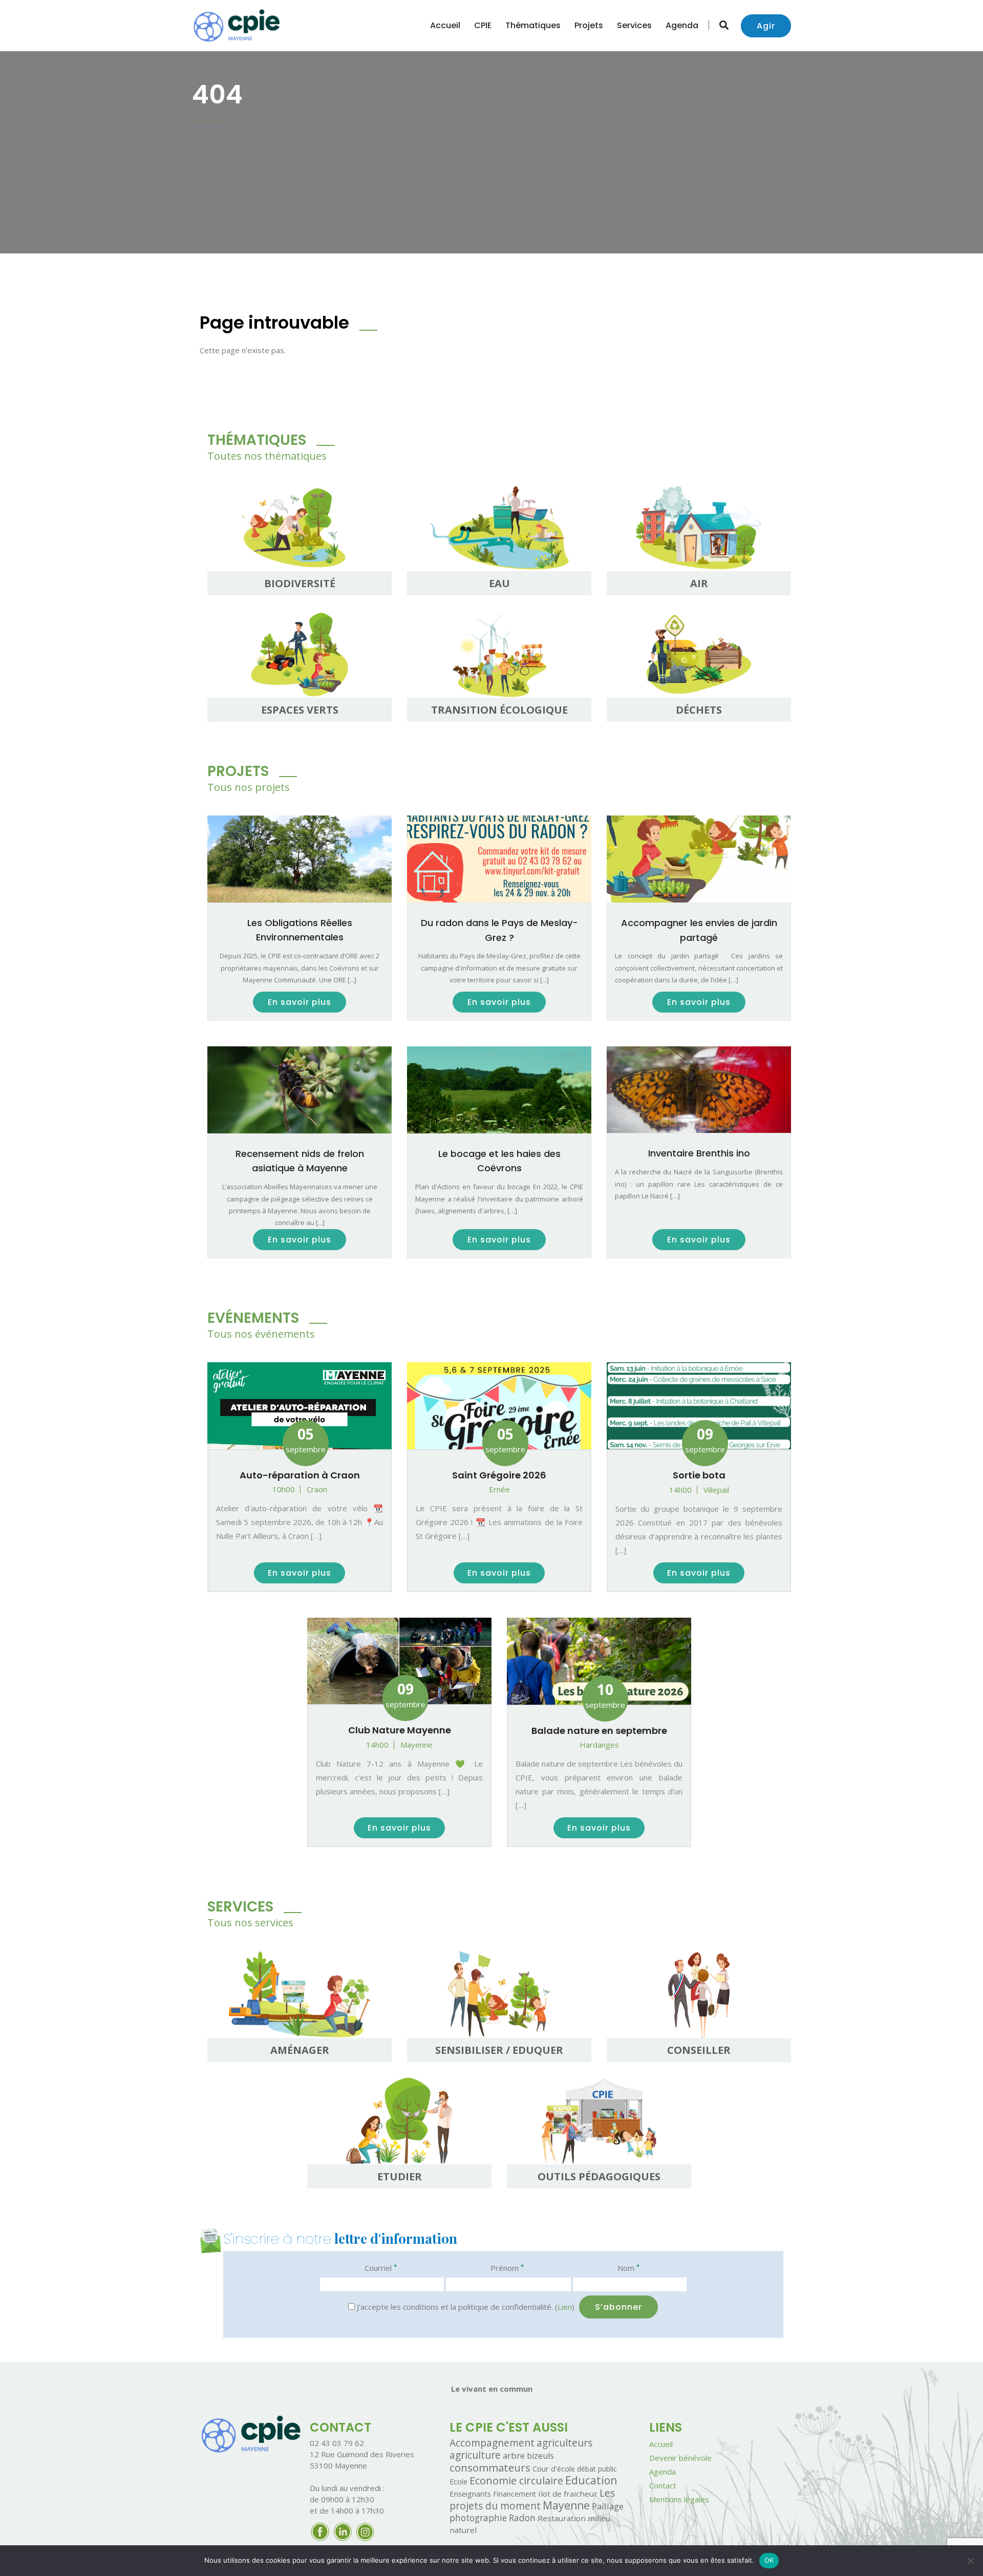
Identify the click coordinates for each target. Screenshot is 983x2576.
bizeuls (540, 2456)
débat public (597, 2469)
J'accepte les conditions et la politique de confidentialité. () (465, 2307)
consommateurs (490, 2467)
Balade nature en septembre (599, 1731)
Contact (663, 2485)
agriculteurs (564, 2443)
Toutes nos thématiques (267, 456)
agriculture (475, 2455)
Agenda (682, 25)
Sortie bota (699, 1475)
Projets (589, 25)
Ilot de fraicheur (568, 2494)
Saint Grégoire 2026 (499, 1475)
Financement (515, 2494)
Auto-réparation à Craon (300, 1475)
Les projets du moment (532, 2499)
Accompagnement (492, 2443)
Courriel (381, 2268)
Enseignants (470, 2494)
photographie (478, 2518)
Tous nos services (250, 1923)
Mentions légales (679, 2499)
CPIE (483, 25)
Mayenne (566, 2505)
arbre (514, 2455)
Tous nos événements (261, 1334)
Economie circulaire (516, 2480)
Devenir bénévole (680, 2458)
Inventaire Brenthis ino (699, 1153)
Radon (522, 2518)
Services (634, 25)
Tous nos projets (249, 787)
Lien (565, 2307)
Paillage (608, 2506)
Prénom (507, 2268)
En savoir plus (300, 1002)
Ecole (458, 2482)
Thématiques (533, 25)
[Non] (970, 2561)
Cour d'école (554, 2468)
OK (769, 2560)
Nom (628, 2268)
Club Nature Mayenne (400, 1730)
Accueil (445, 25)
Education (591, 2480)
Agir (766, 26)
